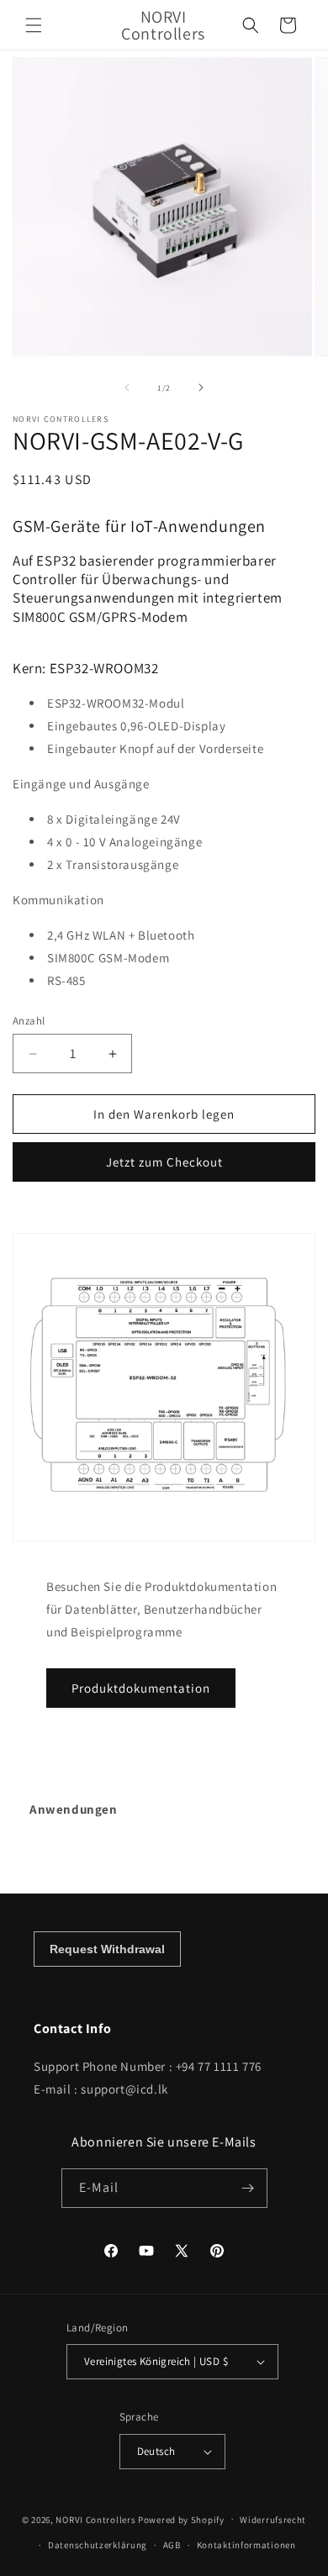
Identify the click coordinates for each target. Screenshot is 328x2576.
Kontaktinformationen (246, 2545)
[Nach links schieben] (127, 387)
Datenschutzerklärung (98, 2545)
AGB (172, 2545)
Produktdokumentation (141, 1688)
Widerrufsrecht (273, 2520)
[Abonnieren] (248, 2188)
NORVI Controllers (95, 2519)
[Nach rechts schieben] (201, 387)
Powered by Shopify (181, 2519)
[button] (34, 25)
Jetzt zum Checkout (164, 1162)
